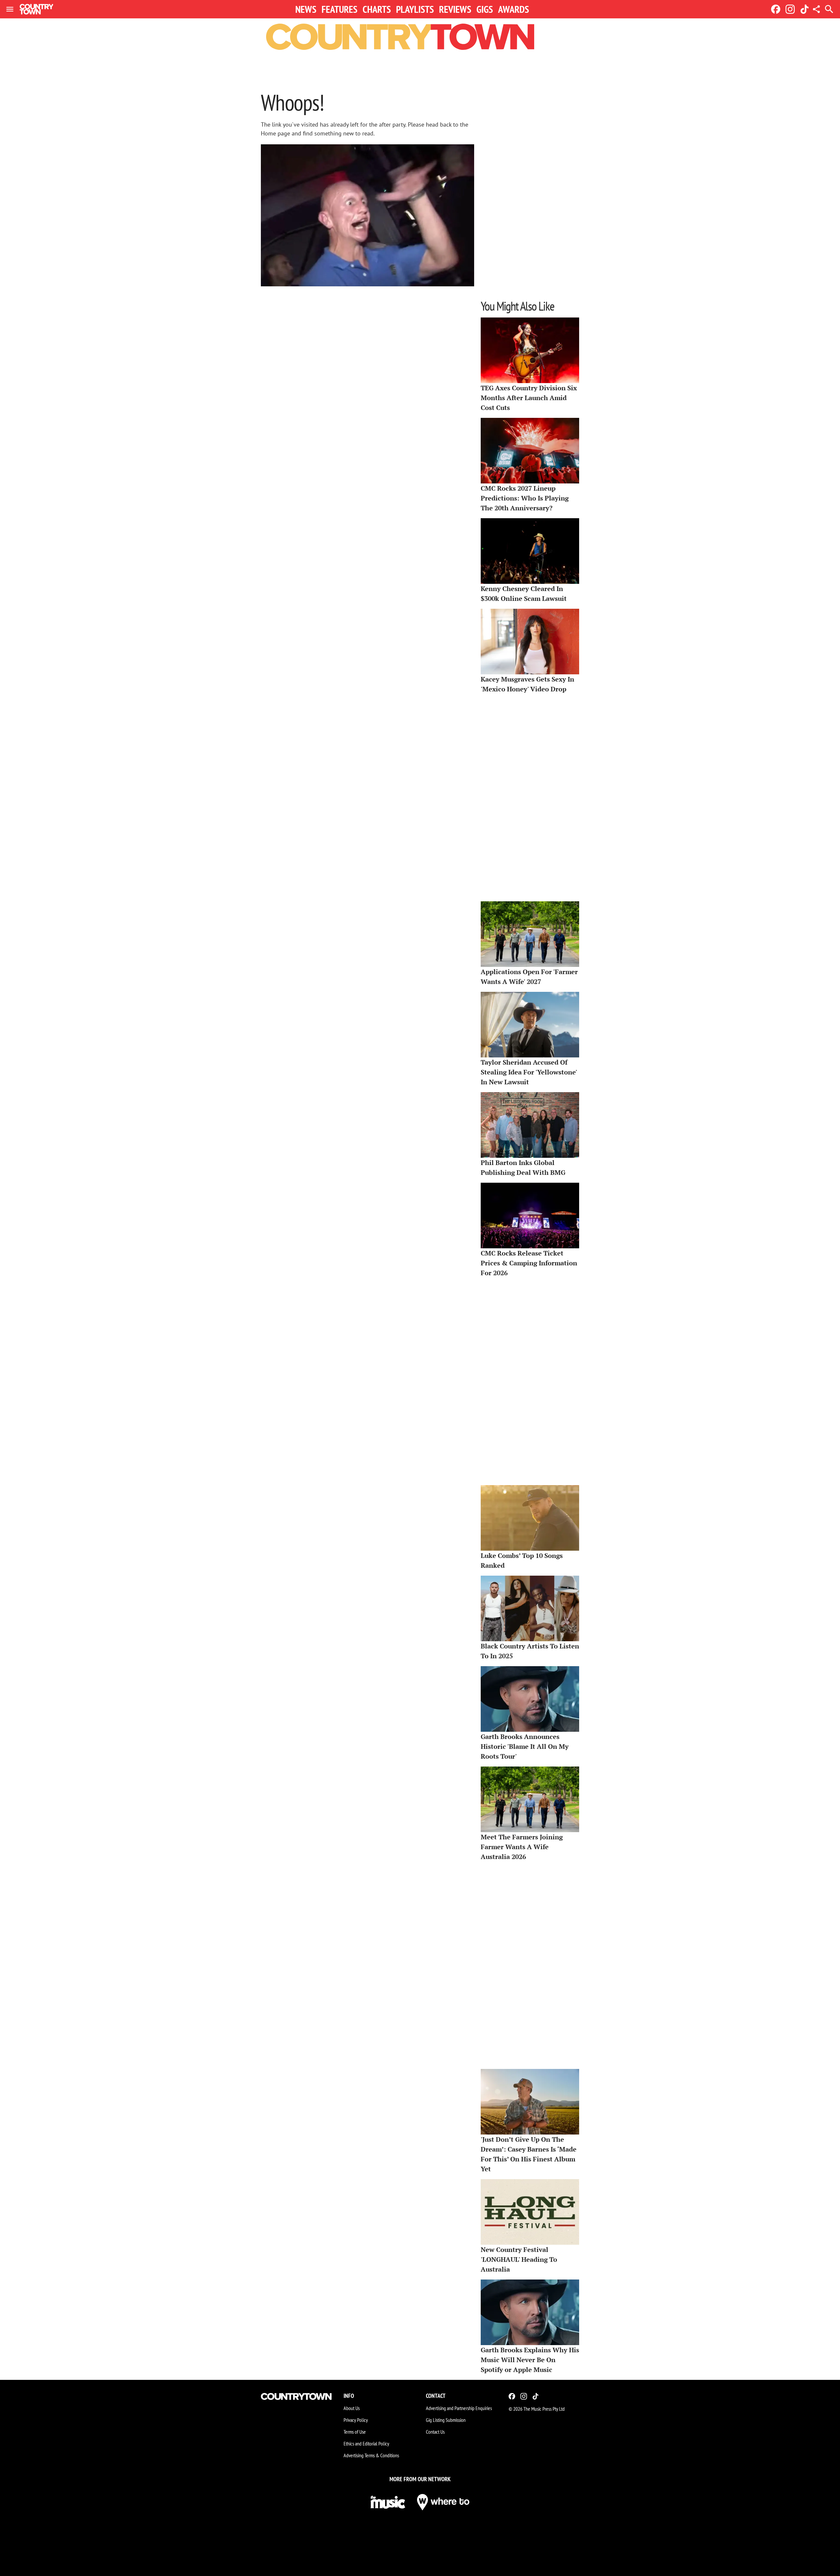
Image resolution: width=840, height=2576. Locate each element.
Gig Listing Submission (446, 2420)
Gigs (485, 9)
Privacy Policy (356, 2420)
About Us (352, 2408)
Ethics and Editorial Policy (366, 2443)
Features (339, 9)
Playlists (415, 9)
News (306, 9)
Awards (514, 9)
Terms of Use (355, 2432)
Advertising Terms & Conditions (371, 2455)
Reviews (455, 9)
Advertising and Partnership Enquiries (459, 2408)
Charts (377, 9)
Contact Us (435, 2432)
